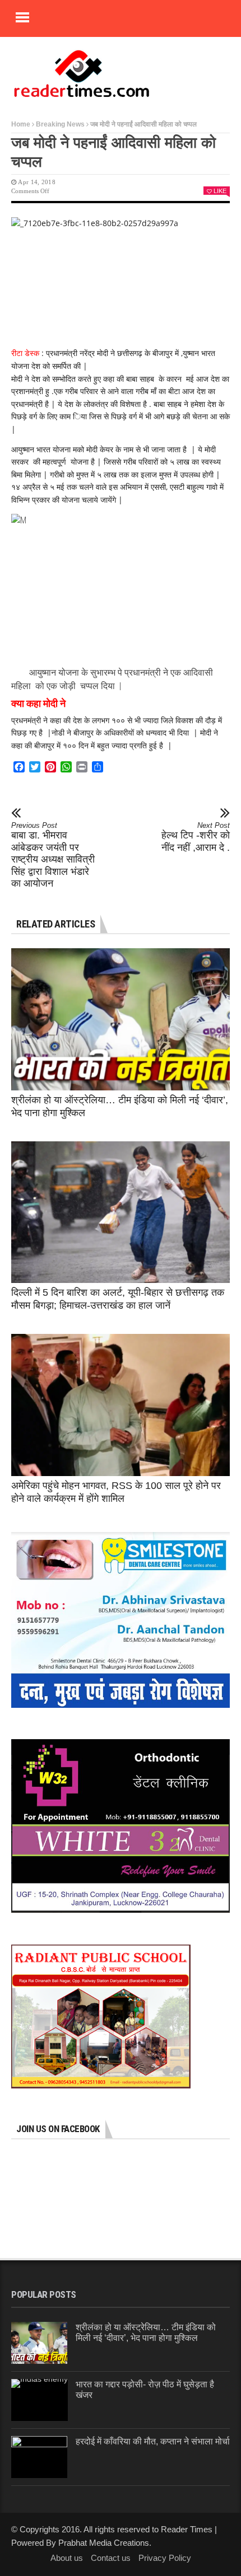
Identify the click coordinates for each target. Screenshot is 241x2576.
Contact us (111, 2558)
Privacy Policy (165, 2558)
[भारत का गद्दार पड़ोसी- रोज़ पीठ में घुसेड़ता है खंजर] (40, 2400)
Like (220, 191)
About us (67, 2558)
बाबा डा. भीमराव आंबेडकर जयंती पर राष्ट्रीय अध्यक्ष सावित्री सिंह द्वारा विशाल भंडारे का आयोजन (53, 855)
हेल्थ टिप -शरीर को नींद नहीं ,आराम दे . (196, 837)
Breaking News (60, 124)
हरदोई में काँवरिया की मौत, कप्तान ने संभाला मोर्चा (153, 2441)
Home (21, 124)
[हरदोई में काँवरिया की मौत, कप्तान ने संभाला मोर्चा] (39, 2457)
